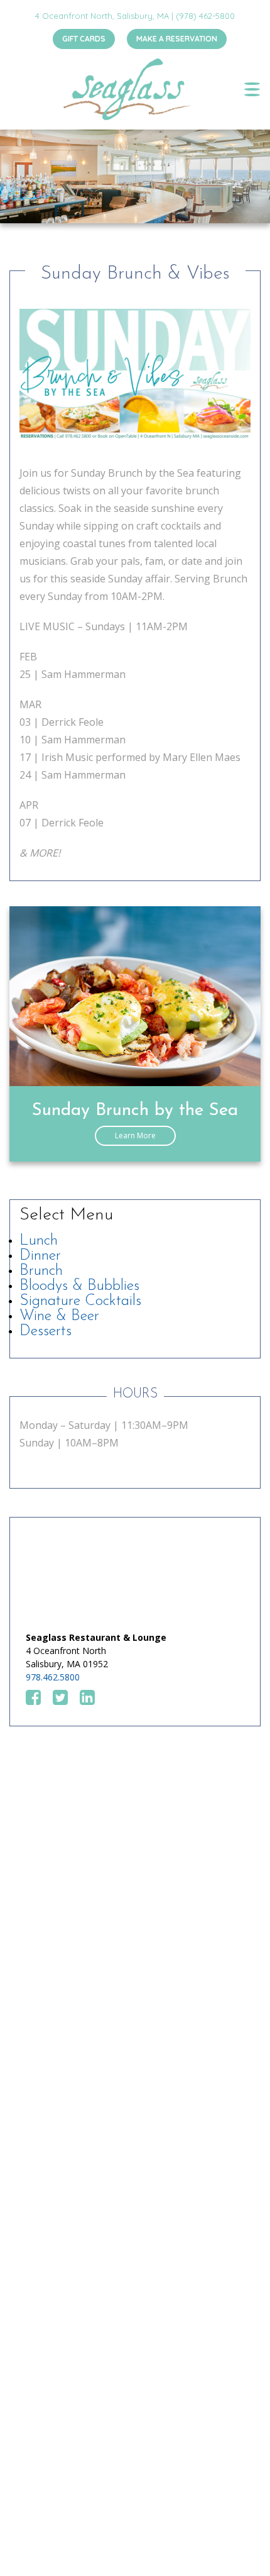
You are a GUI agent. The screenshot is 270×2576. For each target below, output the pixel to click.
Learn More (135, 1135)
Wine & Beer (59, 1316)
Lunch (39, 1241)
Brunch (41, 1271)
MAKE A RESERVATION (177, 39)
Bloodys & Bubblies (79, 1286)
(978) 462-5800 (205, 16)
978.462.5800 (53, 1677)
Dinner (40, 1256)
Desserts (46, 1331)
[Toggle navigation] (252, 89)
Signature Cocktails (80, 1301)
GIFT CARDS (84, 39)
